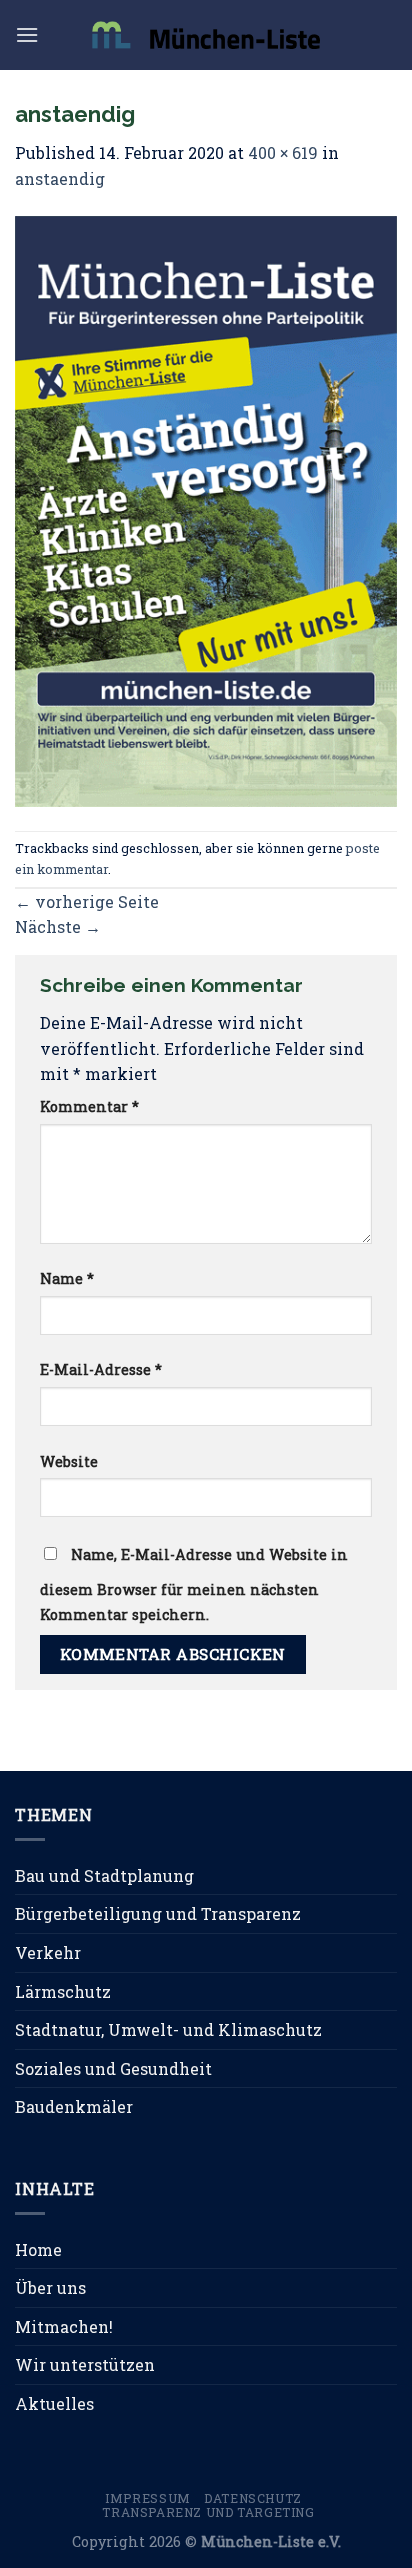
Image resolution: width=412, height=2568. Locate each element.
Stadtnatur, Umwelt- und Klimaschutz (168, 2029)
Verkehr (48, 1952)
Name (67, 1278)
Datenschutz (253, 2498)
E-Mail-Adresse (101, 1369)
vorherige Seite (87, 901)
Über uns (50, 2287)
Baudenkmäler (74, 2106)
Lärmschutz (63, 1991)
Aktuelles (54, 2403)
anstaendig (60, 178)
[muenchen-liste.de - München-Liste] (206, 34)
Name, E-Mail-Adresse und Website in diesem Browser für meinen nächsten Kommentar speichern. (194, 1585)
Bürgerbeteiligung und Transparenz (158, 1913)
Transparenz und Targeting (208, 2512)
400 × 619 (283, 152)
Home (38, 2249)
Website (69, 1461)
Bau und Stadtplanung (104, 1875)
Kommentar (89, 1106)
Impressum (148, 2498)
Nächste (58, 926)
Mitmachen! (64, 2326)
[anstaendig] (206, 508)
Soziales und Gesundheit (113, 2068)
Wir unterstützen (85, 2364)
